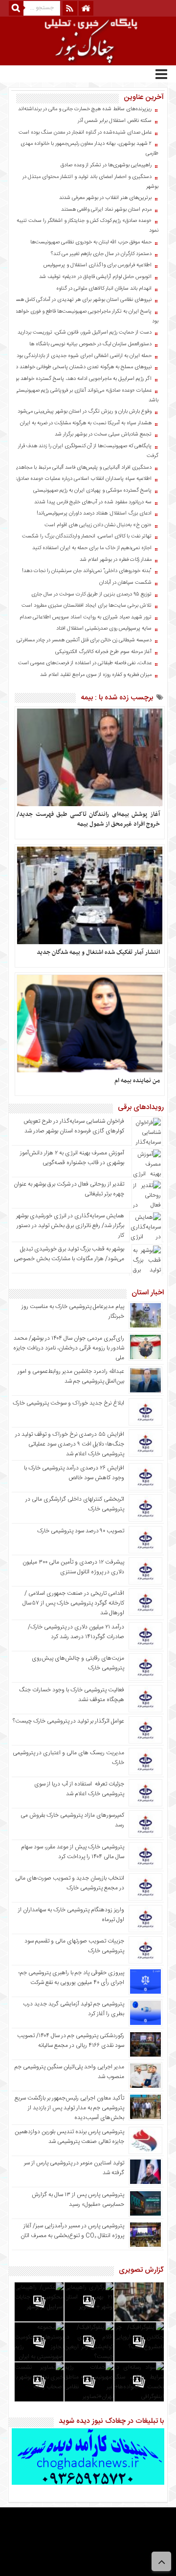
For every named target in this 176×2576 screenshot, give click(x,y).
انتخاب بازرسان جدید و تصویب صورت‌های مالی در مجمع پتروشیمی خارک (70, 1883)
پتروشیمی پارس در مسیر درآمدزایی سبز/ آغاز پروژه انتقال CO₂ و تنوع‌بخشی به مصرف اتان (72, 2231)
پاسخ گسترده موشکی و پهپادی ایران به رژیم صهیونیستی (92, 491)
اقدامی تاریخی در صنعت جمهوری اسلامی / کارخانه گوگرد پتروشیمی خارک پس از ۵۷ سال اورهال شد (73, 1603)
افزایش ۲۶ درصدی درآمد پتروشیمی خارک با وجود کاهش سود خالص (74, 1473)
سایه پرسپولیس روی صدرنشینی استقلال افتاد (104, 629)
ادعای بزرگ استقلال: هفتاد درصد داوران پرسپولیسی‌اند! (94, 514)
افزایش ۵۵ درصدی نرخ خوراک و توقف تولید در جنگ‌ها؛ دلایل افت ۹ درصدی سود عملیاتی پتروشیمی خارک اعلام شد (70, 1444)
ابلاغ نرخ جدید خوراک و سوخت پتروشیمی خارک (68, 1403)
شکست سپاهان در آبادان (125, 583)
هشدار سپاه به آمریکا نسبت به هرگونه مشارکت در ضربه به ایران (86, 423)
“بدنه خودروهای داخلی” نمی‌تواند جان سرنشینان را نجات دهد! (87, 571)
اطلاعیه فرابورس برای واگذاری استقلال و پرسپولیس (98, 265)
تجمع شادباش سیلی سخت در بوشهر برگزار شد (103, 435)
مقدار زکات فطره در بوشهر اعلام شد (116, 560)
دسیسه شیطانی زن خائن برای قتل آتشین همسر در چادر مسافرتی (84, 640)
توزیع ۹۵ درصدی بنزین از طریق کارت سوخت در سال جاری (91, 594)
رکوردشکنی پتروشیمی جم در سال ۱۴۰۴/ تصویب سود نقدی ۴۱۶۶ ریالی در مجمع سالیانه (71, 2041)
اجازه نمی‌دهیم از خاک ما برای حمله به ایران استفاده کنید (92, 548)
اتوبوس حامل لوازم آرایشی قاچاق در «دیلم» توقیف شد (95, 277)
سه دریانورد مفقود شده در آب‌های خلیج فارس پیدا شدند (93, 502)
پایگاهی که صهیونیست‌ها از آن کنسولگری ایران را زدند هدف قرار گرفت (88, 451)
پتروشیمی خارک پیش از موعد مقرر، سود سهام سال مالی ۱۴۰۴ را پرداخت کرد (73, 1852)
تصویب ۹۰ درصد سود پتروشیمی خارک (81, 1531)
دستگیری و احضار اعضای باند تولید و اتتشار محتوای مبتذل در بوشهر (90, 182)
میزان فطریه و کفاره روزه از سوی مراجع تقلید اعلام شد (96, 675)
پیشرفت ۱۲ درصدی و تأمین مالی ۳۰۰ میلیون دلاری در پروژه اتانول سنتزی (73, 1567)
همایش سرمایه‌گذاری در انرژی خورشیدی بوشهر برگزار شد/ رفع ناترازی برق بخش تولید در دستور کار (70, 1226)
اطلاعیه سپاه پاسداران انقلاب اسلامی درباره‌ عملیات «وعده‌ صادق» (83, 479)
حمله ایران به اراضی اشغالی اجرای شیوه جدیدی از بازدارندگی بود (84, 356)
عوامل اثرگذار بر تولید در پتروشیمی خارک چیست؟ (68, 1721)
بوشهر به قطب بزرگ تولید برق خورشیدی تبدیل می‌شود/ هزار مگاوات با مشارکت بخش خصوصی (69, 1254)
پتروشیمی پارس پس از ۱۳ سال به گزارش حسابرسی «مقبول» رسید (78, 2200)
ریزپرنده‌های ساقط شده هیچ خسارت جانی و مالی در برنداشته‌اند (85, 109)
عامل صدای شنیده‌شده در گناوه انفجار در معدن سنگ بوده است (85, 133)
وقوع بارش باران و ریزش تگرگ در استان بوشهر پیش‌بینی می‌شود (85, 412)
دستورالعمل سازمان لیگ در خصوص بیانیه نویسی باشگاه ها (90, 344)
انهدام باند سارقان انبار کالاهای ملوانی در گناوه (104, 289)
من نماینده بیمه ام (137, 1081)
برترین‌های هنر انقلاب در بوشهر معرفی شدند (105, 198)
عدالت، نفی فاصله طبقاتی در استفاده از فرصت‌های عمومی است (85, 663)
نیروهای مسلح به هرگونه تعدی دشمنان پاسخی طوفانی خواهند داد (82, 367)
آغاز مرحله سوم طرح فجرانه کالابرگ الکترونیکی (103, 652)
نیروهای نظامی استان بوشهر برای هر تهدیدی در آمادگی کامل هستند (80, 300)
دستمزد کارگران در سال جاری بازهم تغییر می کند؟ (101, 254)
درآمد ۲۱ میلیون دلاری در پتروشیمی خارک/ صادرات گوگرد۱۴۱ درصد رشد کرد (76, 1632)
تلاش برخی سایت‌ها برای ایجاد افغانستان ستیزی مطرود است (87, 606)
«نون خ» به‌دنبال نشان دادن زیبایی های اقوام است (98, 525)
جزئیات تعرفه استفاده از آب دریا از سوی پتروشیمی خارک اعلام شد (79, 1789)
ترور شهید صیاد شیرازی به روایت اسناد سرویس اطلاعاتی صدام (86, 617)
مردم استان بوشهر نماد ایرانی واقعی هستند (106, 210)
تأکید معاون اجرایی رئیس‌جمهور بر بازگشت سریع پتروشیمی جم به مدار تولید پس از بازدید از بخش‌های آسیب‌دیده (69, 2108)
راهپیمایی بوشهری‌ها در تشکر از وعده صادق (106, 165)
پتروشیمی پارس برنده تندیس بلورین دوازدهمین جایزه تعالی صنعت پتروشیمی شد (69, 2137)
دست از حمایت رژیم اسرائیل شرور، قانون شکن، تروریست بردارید (85, 333)
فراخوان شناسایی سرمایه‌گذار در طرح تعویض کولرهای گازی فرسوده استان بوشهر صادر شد (74, 1126)
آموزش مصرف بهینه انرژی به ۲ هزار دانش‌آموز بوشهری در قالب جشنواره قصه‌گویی (72, 1158)
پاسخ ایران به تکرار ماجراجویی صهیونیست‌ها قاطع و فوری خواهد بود (87, 317)
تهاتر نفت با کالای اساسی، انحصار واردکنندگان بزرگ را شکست (87, 536)
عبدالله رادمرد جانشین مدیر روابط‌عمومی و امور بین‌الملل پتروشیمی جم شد (71, 1376)
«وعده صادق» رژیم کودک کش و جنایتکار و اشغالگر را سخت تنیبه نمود (88, 226)
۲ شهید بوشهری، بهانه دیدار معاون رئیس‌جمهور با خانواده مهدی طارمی (89, 149)
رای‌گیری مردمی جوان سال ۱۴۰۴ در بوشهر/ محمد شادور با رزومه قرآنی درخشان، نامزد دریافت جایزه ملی (69, 1348)
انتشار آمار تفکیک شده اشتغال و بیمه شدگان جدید (98, 952)
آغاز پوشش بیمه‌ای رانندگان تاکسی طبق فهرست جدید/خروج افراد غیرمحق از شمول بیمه (88, 819)
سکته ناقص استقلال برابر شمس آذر (115, 121)
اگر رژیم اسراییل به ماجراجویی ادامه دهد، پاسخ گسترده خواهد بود (82, 379)
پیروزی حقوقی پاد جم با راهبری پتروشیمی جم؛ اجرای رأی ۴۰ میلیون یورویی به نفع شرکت (71, 1978)
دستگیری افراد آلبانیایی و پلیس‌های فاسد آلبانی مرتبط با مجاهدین (82, 468)
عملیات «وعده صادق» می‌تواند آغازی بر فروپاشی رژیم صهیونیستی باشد (87, 396)
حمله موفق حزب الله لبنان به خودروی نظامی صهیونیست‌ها (91, 242)
